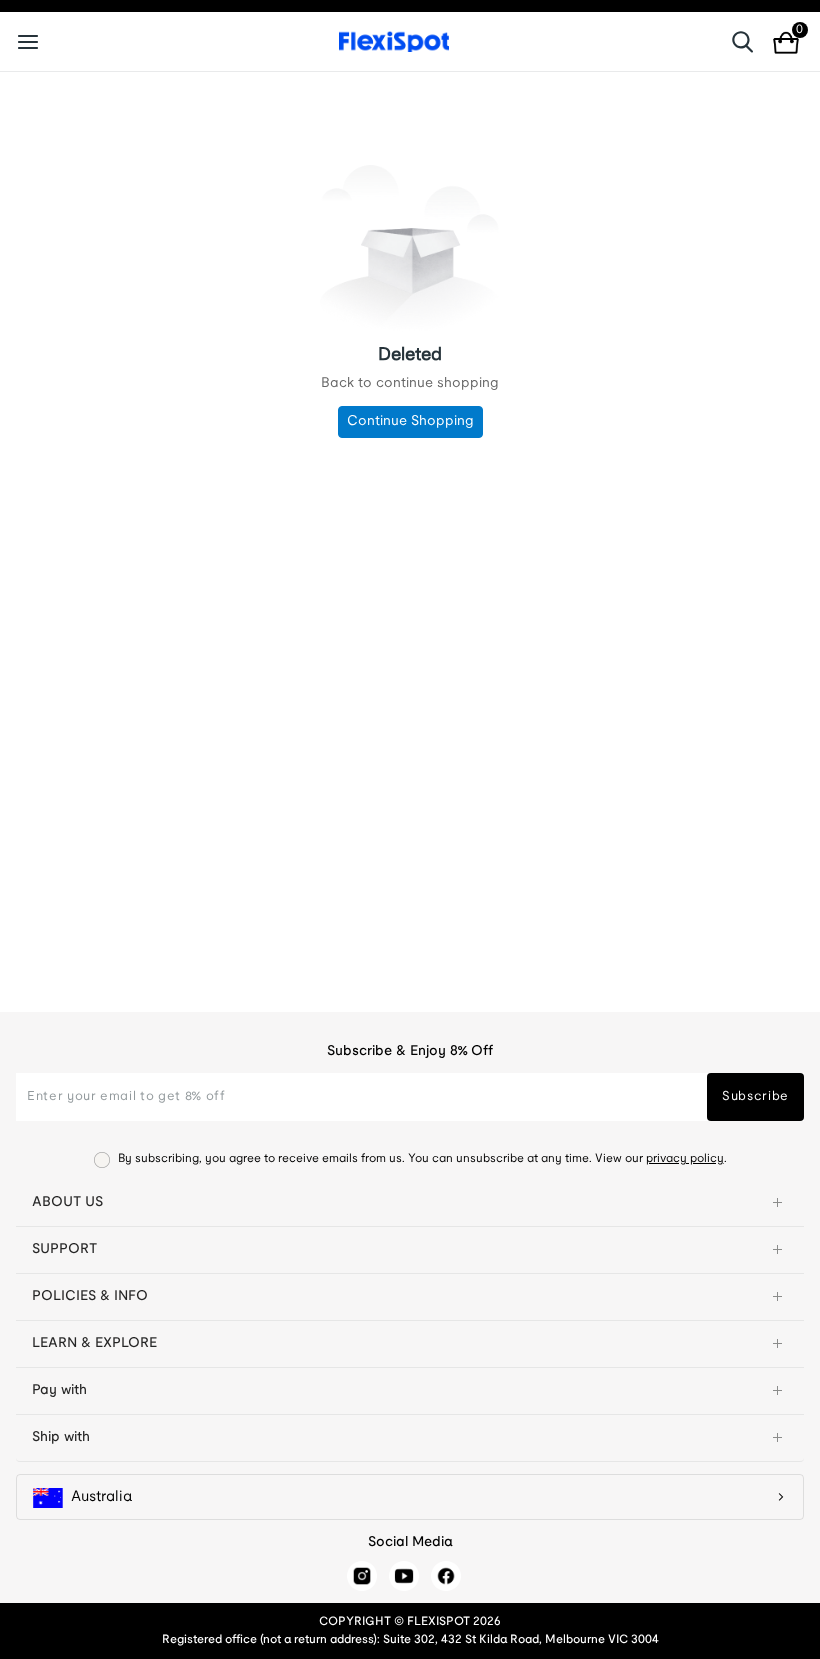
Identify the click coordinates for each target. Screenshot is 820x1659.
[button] (410, 1203)
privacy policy (685, 1158)
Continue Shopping (410, 421)
